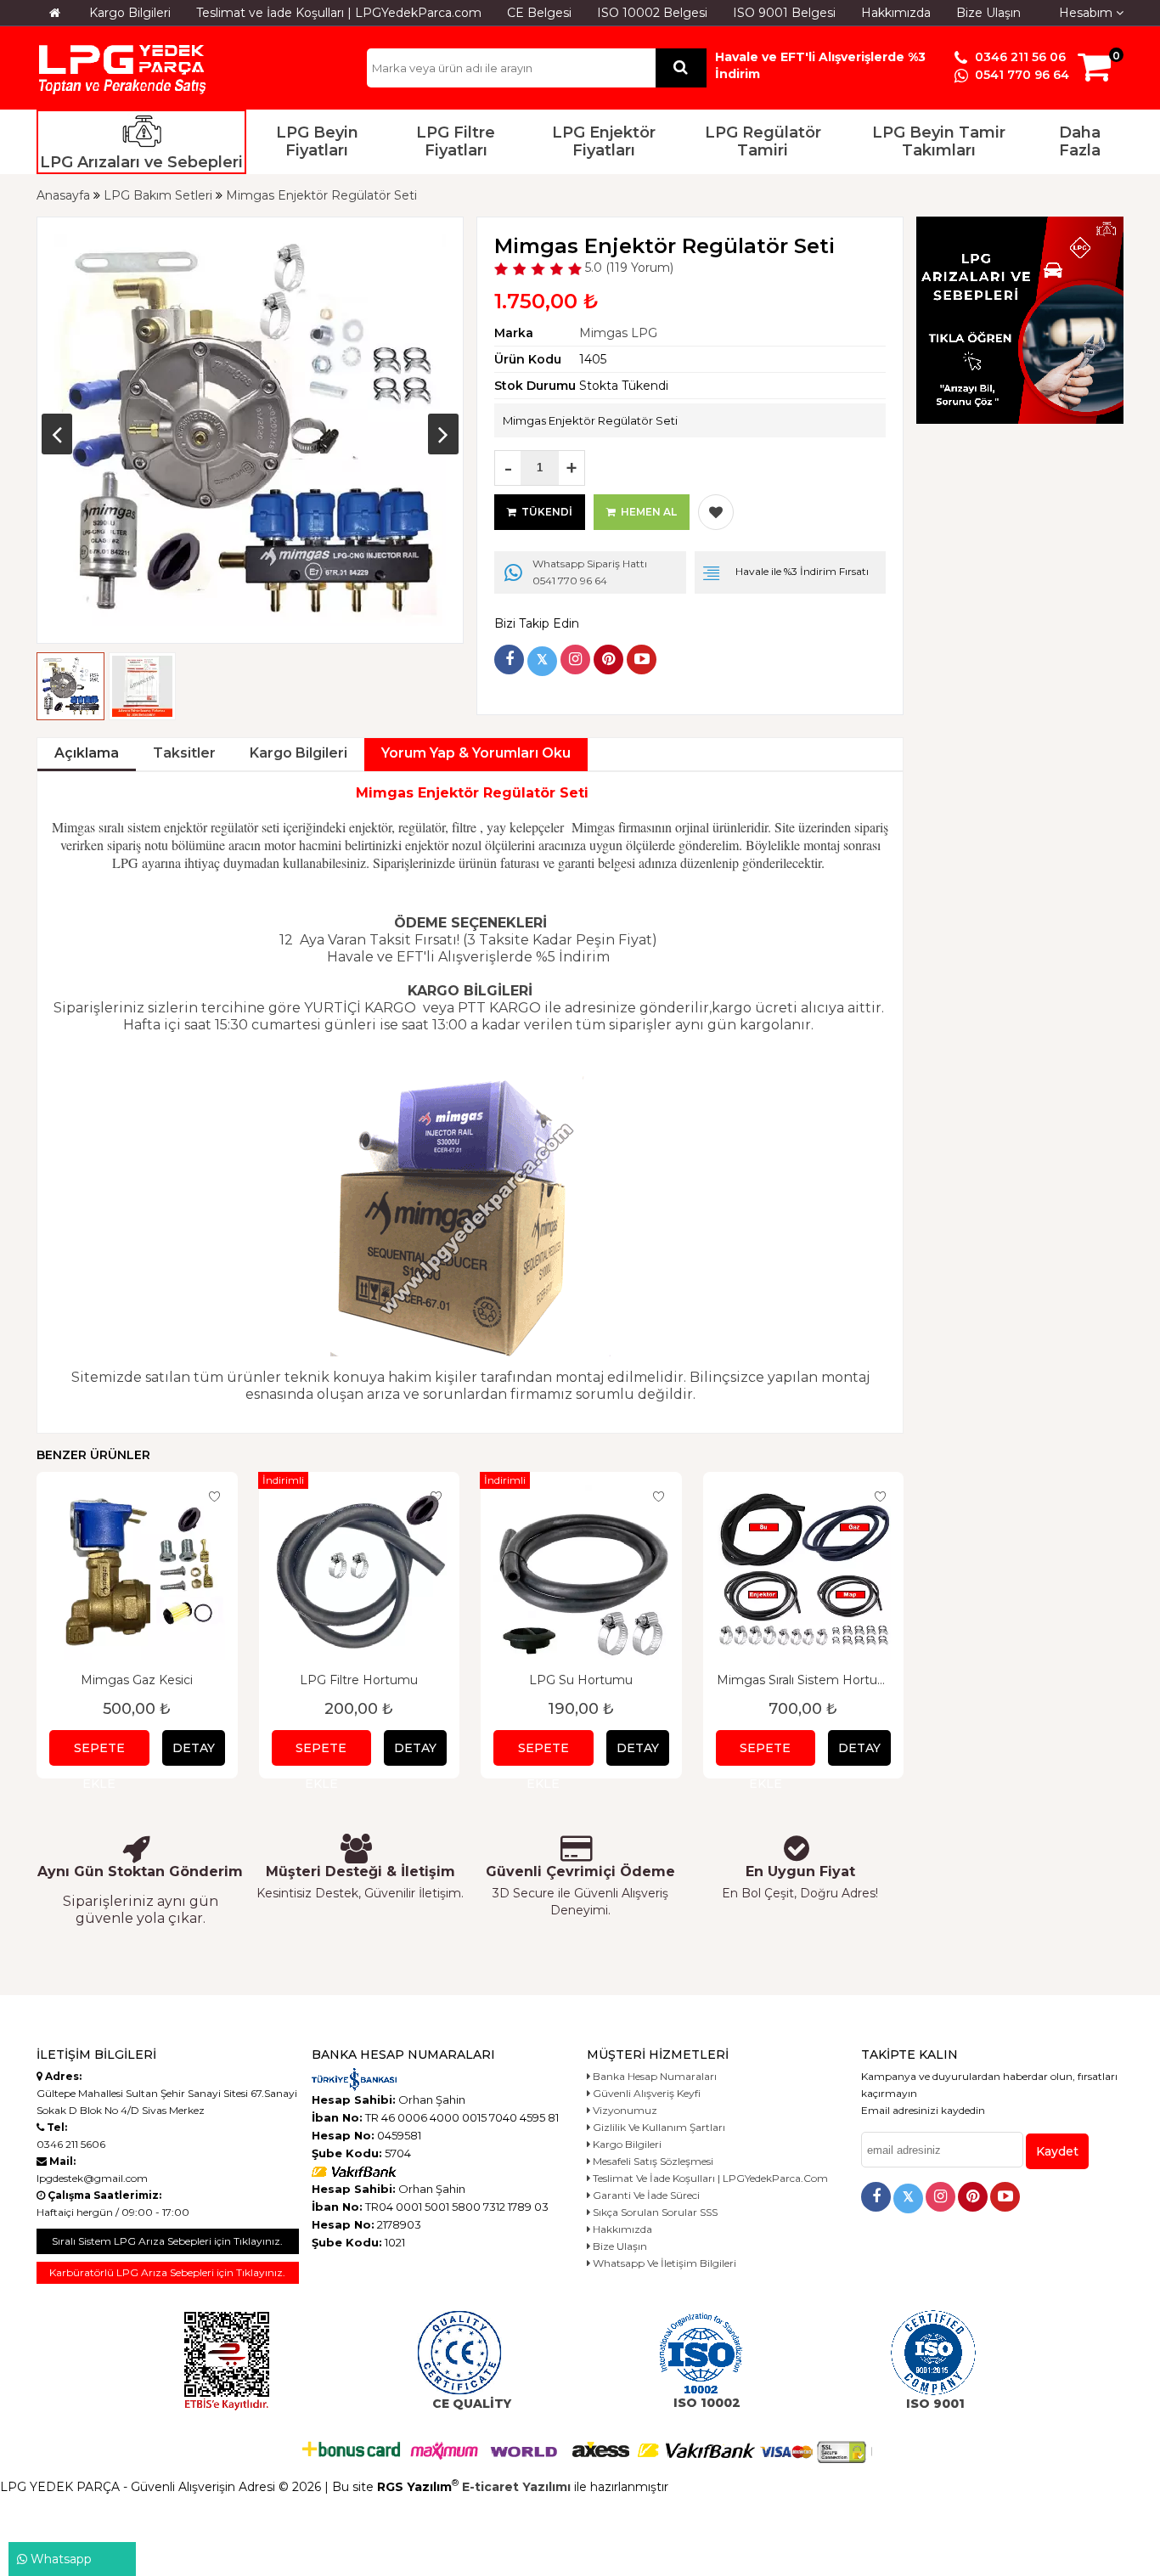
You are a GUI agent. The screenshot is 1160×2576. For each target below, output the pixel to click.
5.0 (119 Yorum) (628, 268)
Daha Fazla (1080, 142)
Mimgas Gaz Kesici (137, 1680)
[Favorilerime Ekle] (716, 512)
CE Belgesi (539, 13)
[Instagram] (575, 660)
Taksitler (184, 753)
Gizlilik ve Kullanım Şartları (658, 2127)
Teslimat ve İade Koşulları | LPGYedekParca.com (339, 13)
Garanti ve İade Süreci (645, 2195)
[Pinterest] (608, 660)
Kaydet (1057, 2151)
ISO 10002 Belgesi (652, 13)
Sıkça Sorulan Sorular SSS (654, 2212)
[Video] (642, 660)
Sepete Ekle (99, 1753)
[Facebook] (509, 660)
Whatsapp (59, 2559)
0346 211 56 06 (1019, 57)
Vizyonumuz (624, 2110)
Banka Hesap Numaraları (653, 2076)
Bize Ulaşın (988, 13)
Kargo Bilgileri (130, 13)
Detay (194, 1748)
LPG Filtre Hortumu (359, 1680)
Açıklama (87, 753)
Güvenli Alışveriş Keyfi (645, 2093)
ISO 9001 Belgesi (784, 13)
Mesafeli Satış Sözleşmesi (652, 2161)
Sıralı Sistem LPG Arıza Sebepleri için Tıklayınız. (167, 2241)
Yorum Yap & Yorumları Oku (476, 753)
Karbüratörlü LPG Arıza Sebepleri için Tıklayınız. (167, 2272)
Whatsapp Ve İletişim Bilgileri (663, 2263)
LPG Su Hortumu (581, 1680)
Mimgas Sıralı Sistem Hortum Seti (803, 1680)
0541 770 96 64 (1020, 75)
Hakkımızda (896, 13)
